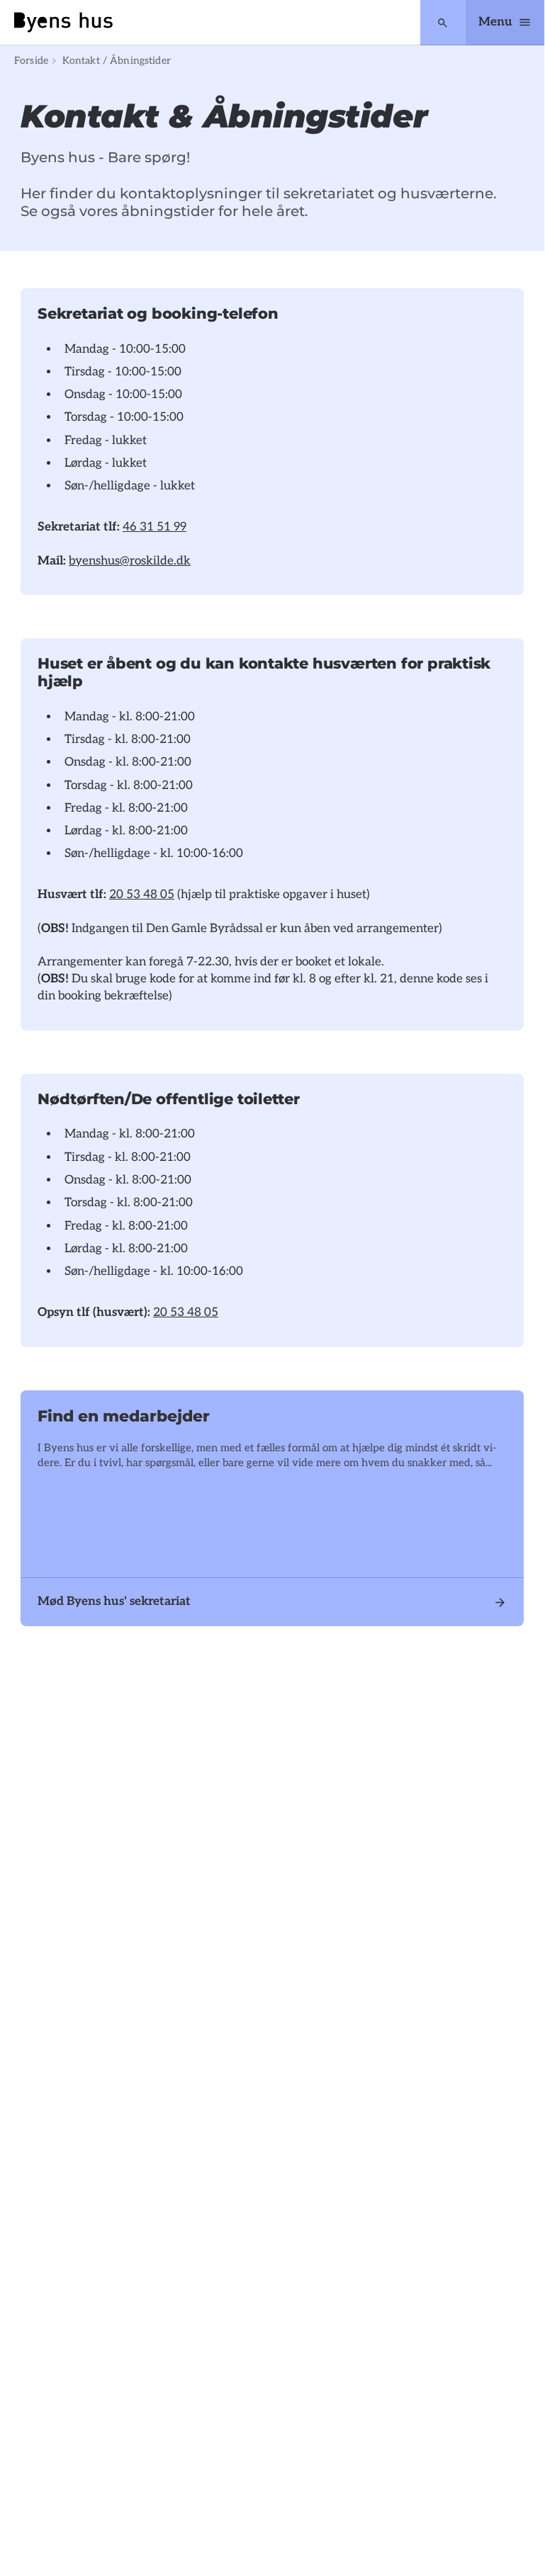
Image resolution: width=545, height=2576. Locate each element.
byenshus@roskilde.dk (130, 561)
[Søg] (443, 23)
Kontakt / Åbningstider (117, 61)
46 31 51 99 (154, 527)
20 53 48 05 (142, 895)
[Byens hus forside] (63, 22)
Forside (31, 61)
